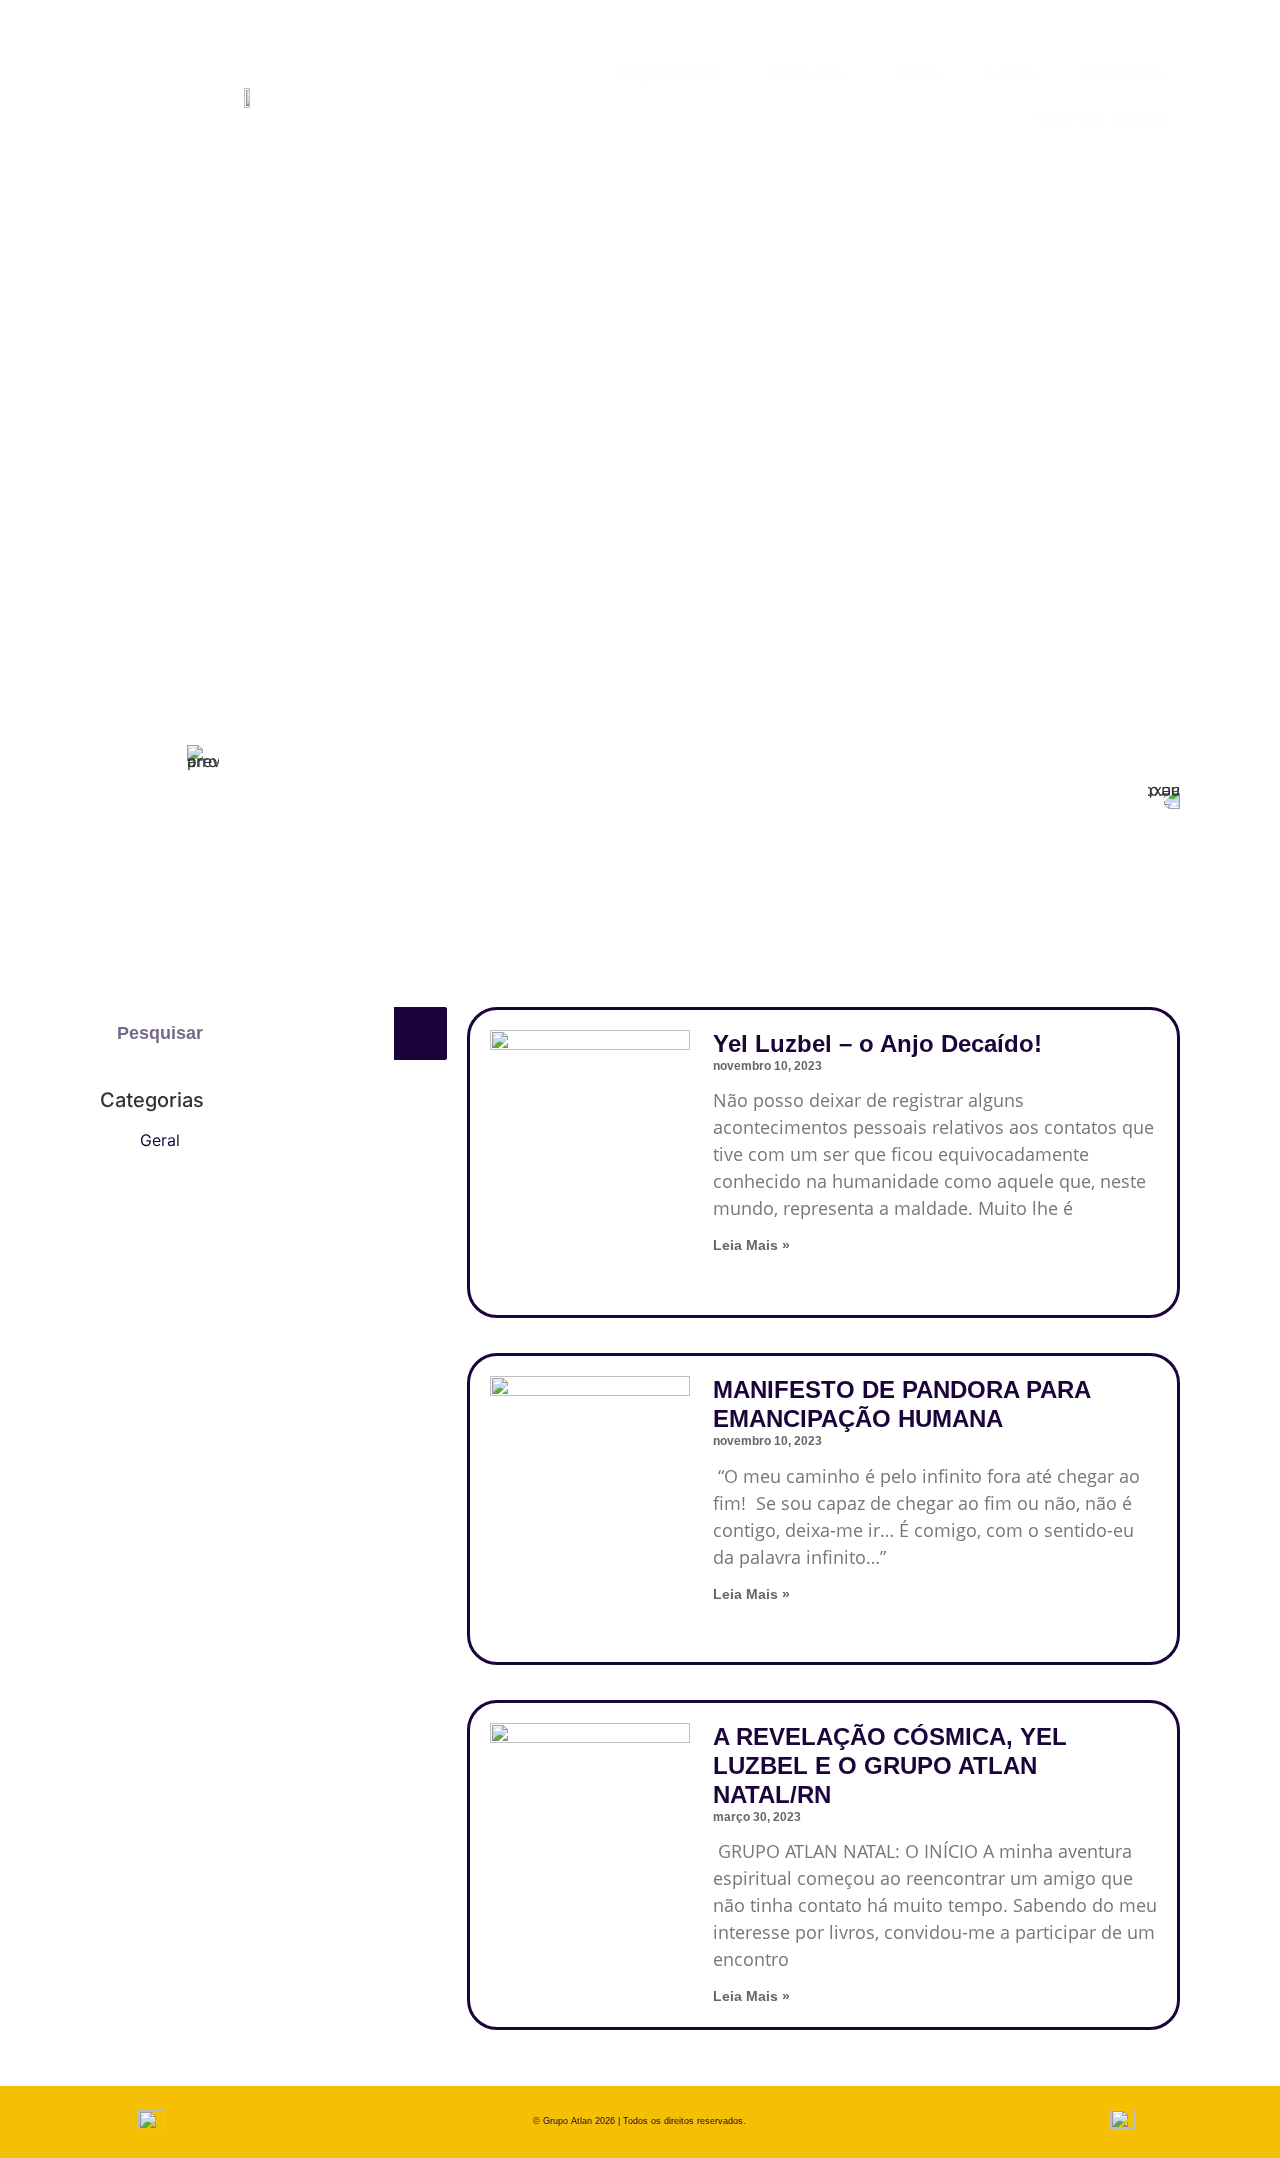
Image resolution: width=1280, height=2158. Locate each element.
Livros (1012, 72)
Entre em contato (1101, 118)
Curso (916, 72)
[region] (683, 528)
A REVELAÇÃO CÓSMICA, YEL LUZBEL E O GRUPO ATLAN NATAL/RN (890, 1765)
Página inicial (668, 72)
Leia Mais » (751, 1245)
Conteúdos (1125, 72)
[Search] (420, 1033)
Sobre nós (806, 72)
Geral (160, 1140)
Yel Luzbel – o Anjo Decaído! (877, 1043)
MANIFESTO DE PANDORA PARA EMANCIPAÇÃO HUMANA (901, 1404)
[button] (354, 496)
